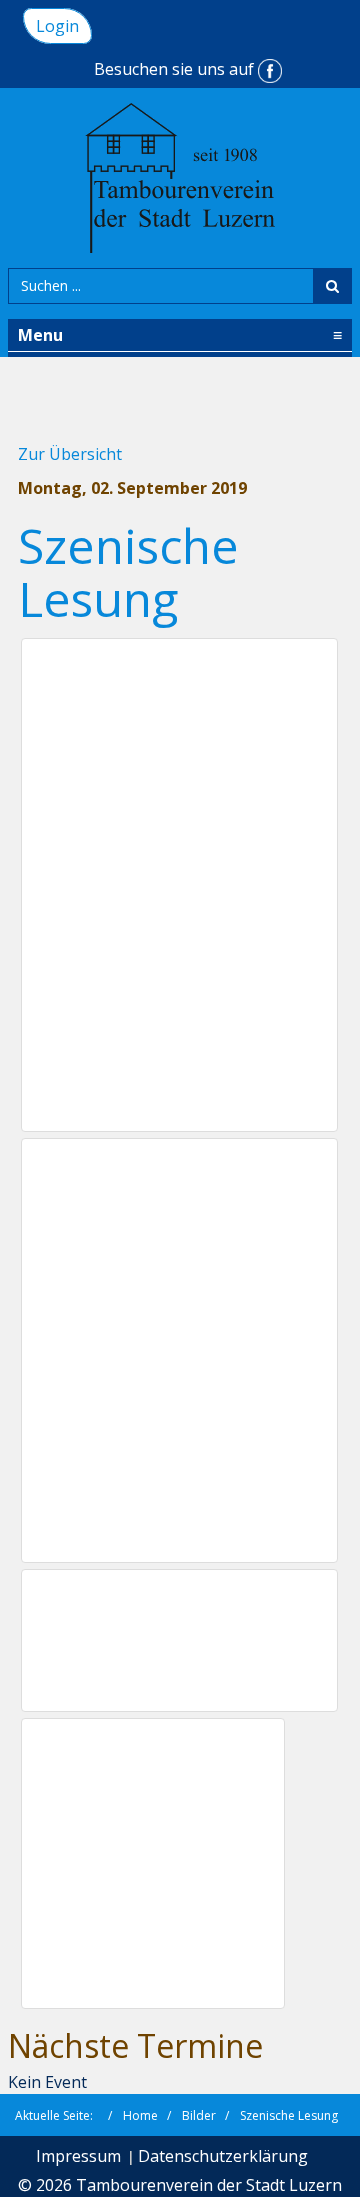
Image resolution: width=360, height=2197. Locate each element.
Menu (180, 335)
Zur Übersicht (70, 454)
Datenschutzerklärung (223, 2156)
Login (57, 26)
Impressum (78, 2156)
